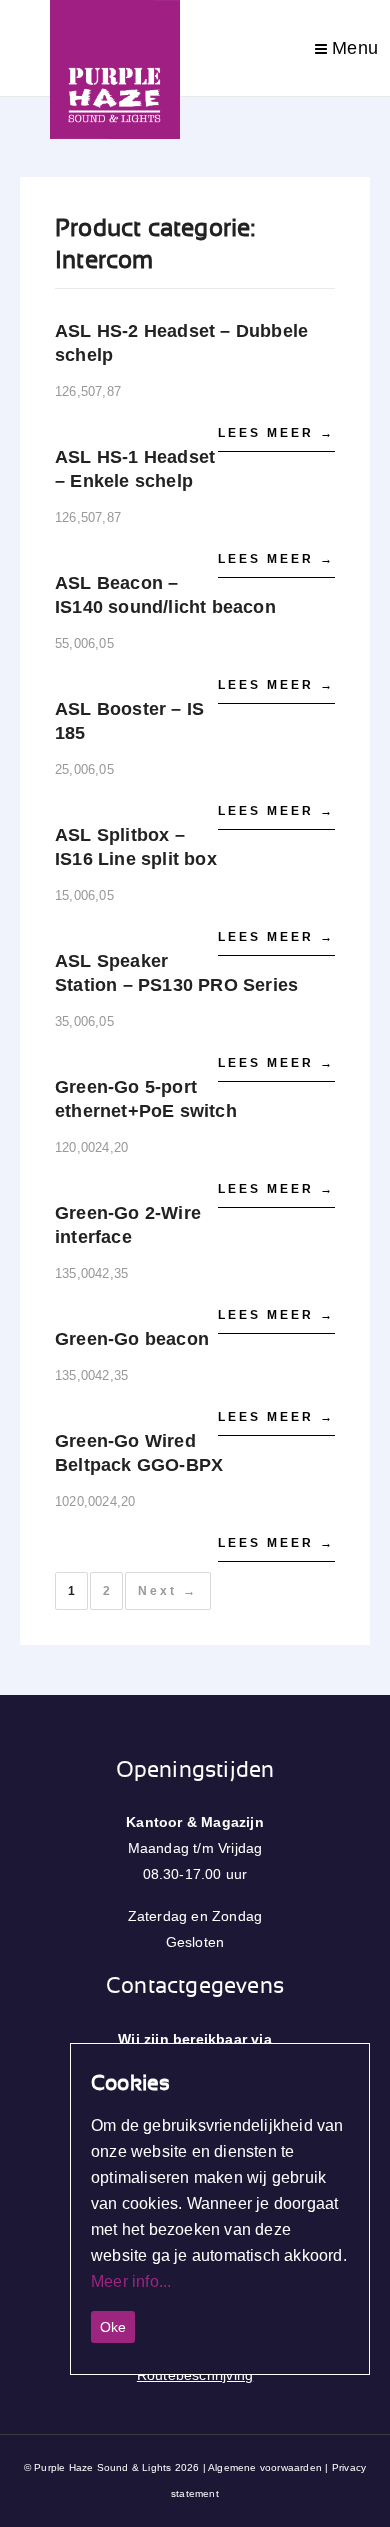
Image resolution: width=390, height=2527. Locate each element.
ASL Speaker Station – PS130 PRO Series (176, 973)
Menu (352, 48)
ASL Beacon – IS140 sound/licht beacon (165, 595)
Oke (113, 2327)
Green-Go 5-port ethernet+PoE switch (146, 1099)
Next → (168, 1591)
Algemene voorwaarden (265, 2467)
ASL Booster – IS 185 (129, 721)
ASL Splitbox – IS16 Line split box (136, 847)
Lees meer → (276, 433)
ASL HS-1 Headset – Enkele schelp (135, 469)
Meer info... (131, 2281)
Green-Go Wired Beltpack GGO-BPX (139, 1453)
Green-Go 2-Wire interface (128, 1225)
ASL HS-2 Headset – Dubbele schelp (181, 343)
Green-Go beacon (132, 1339)
